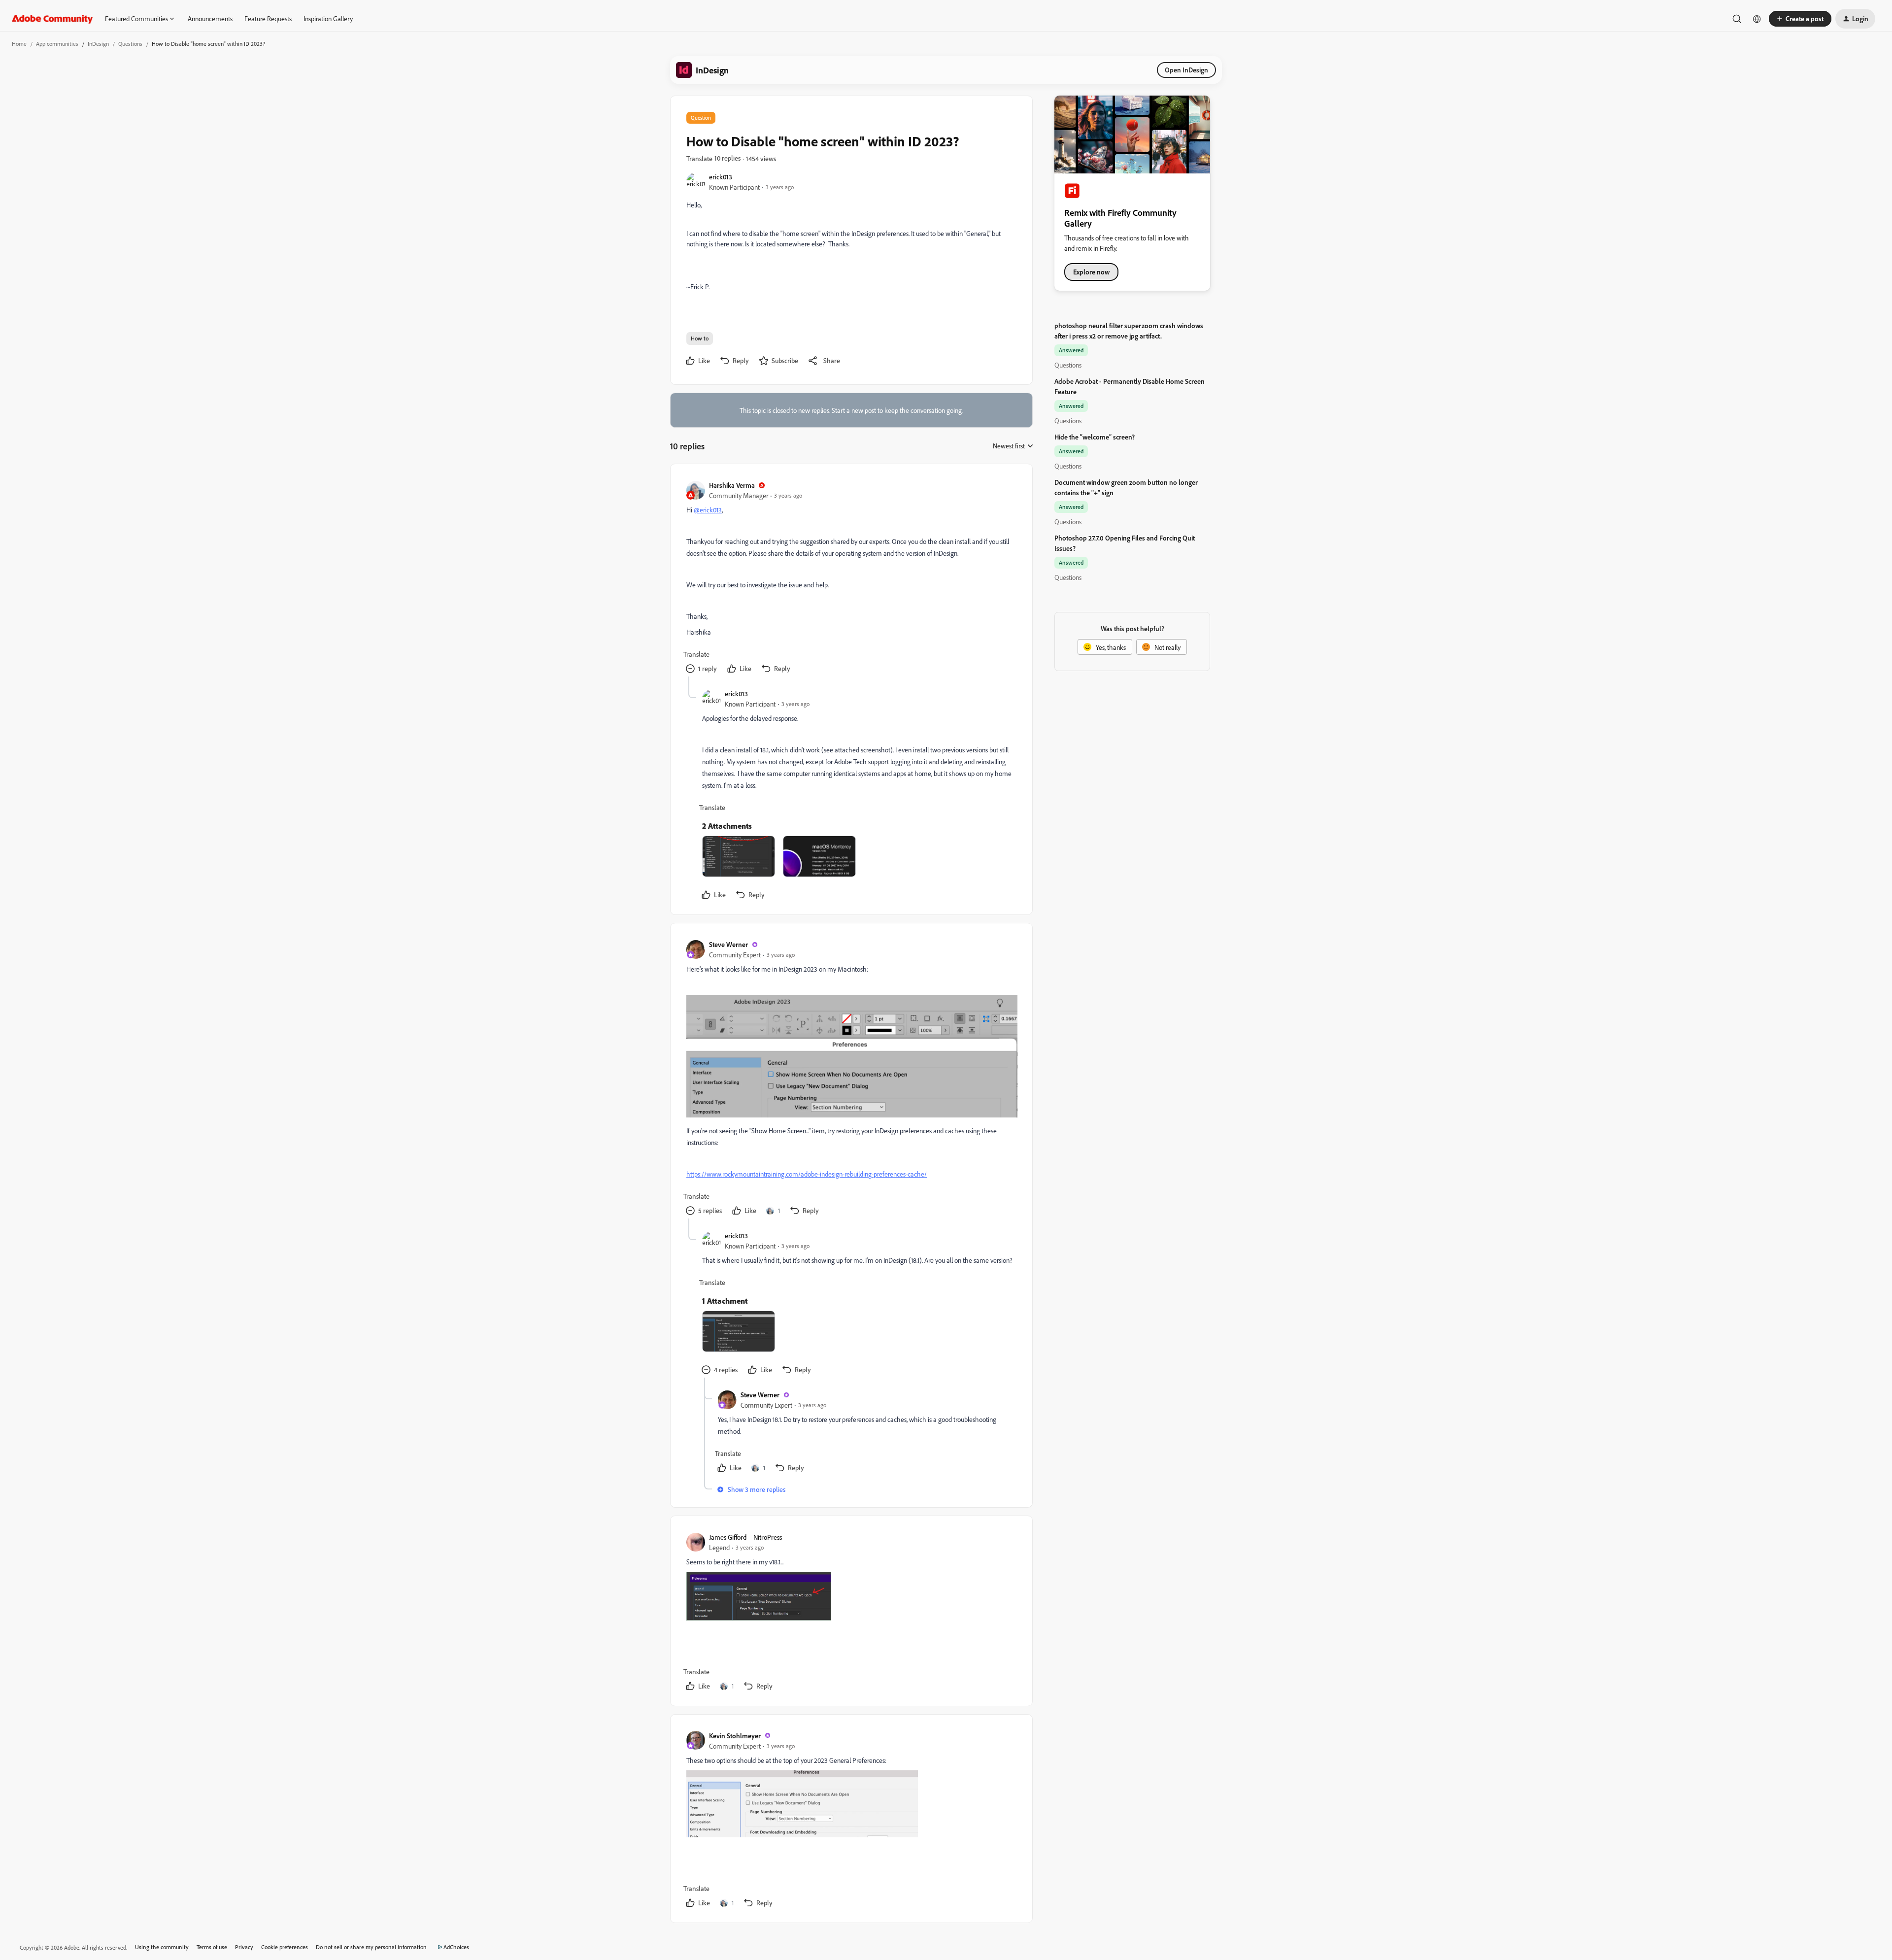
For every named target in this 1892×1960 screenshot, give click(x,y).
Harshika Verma (732, 485)
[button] (1800, 19)
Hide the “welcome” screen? (1095, 437)
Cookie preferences (285, 1947)
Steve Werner (728, 944)
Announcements (210, 18)
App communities (57, 44)
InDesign (98, 44)
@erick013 (708, 510)
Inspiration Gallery (328, 18)
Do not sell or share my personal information (371, 1947)
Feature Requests (268, 18)
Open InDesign (1186, 70)
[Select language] (1757, 19)
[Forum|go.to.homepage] (52, 19)
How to (700, 338)
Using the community (162, 1947)
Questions (130, 44)
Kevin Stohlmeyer (735, 1736)
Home (19, 44)
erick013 (721, 177)
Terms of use (212, 1947)
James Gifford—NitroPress (745, 1537)
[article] (851, 578)
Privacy (244, 1947)
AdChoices (456, 1947)
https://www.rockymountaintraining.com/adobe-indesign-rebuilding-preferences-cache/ (807, 1174)
